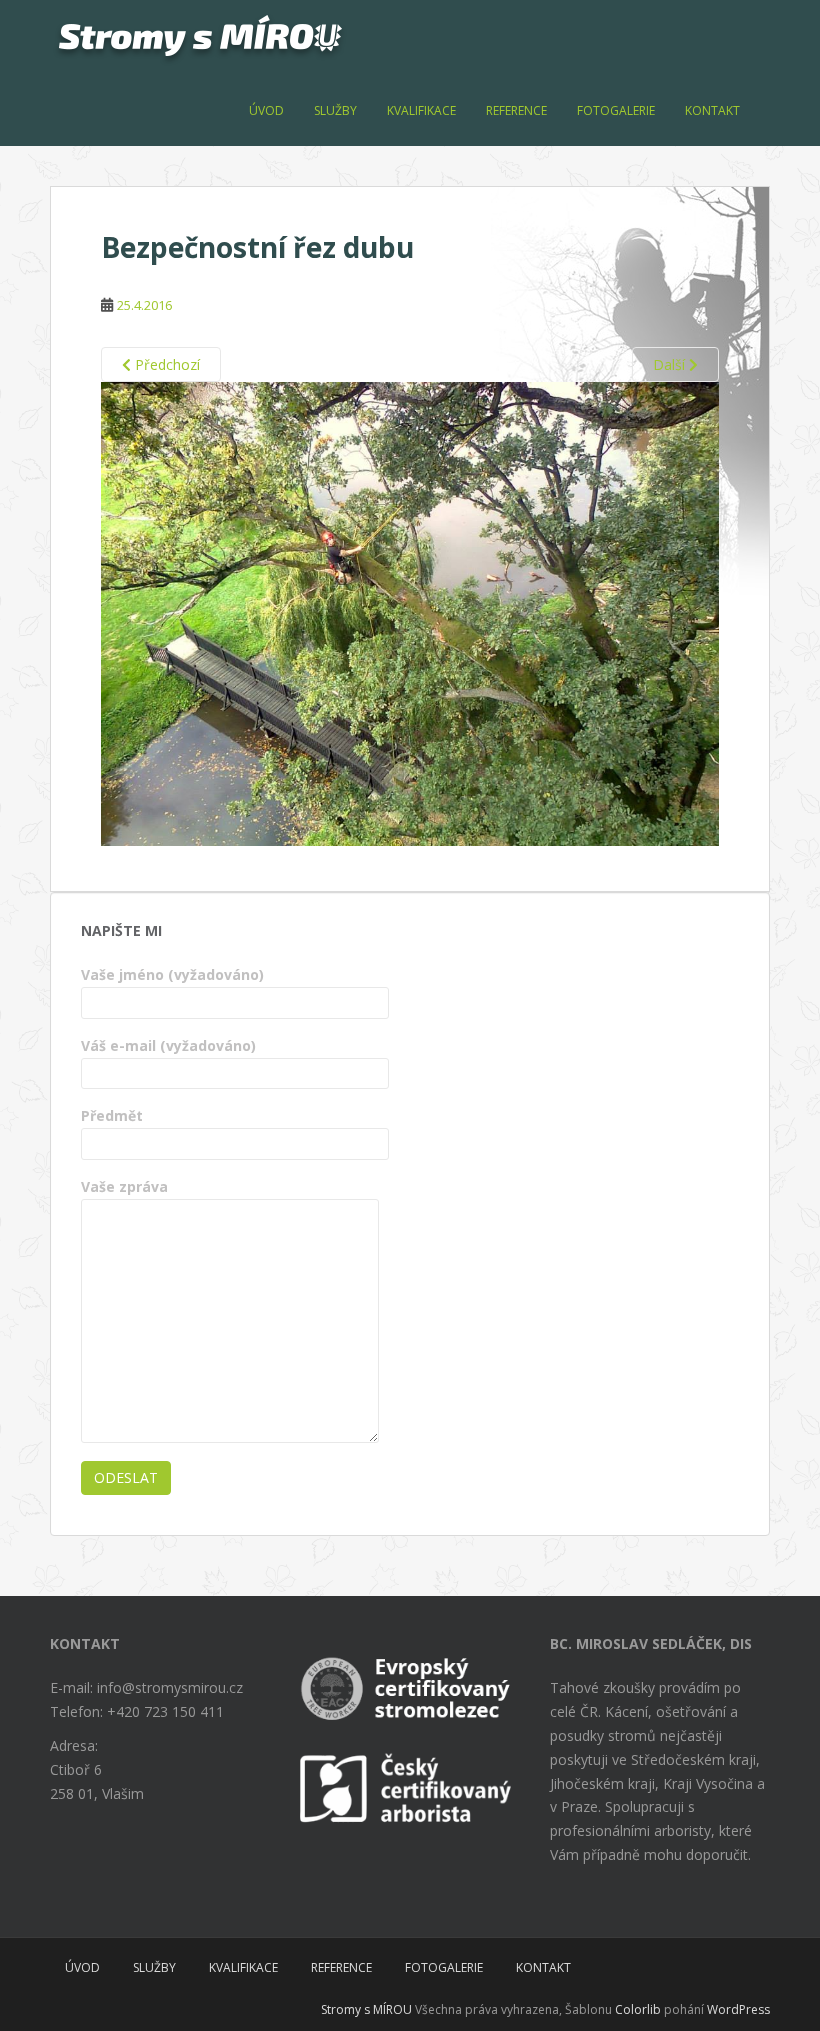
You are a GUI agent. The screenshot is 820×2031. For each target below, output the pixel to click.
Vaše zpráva (124, 1186)
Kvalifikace (421, 110)
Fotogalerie (616, 110)
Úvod (266, 110)
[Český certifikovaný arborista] (410, 1786)
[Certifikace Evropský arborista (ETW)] (410, 1683)
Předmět (112, 1115)
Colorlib (638, 2009)
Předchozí (165, 364)
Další (671, 364)
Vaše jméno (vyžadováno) (172, 974)
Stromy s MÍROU (366, 2009)
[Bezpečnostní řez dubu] (410, 612)
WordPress (738, 2009)
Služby (335, 110)
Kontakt (712, 110)
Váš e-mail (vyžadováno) (168, 1045)
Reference (516, 110)
